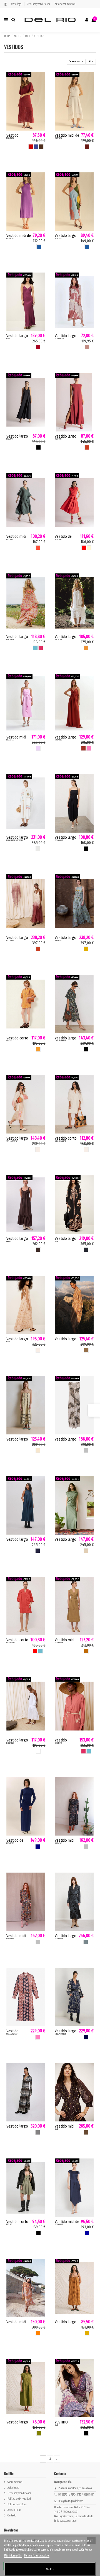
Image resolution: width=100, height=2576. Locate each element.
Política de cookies (17, 2504)
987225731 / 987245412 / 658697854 (76, 2495)
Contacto (12, 2516)
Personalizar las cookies (37, 2556)
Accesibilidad (14, 2510)
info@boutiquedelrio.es (71, 2501)
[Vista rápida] (42, 88)
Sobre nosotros (15, 2482)
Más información (13, 2556)
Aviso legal (17, 4)
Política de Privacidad (19, 2499)
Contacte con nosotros (65, 4)
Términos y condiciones (38, 4)
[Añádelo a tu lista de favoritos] (42, 79)
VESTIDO (61, 2422)
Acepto (50, 2569)
